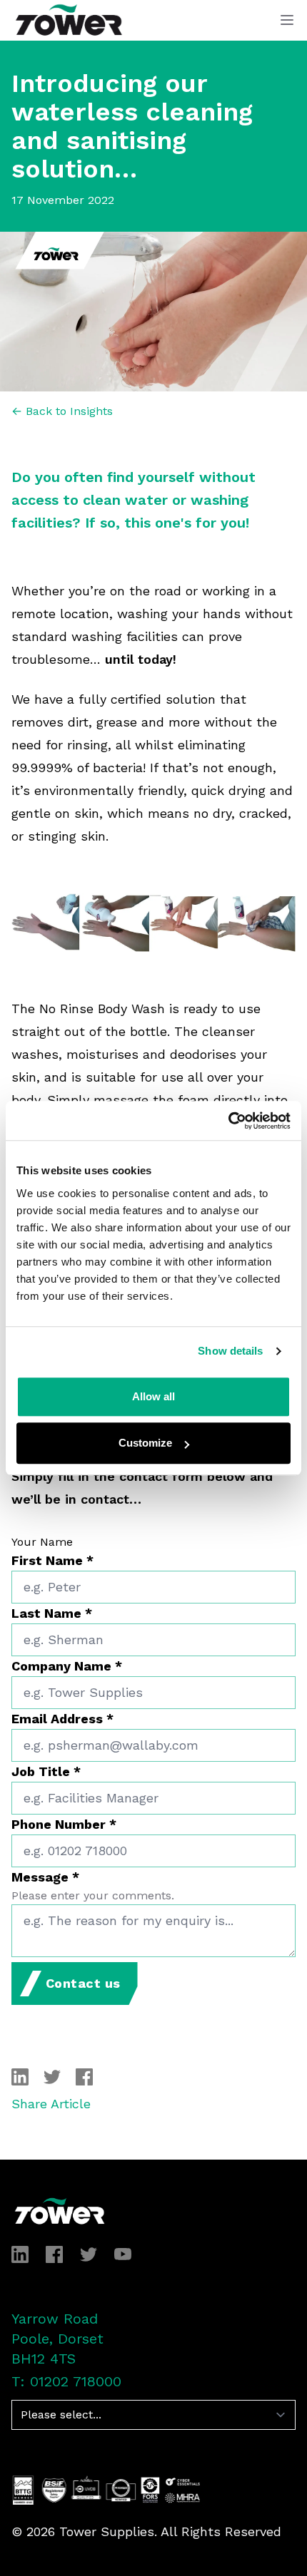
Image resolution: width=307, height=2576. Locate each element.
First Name (52, 1560)
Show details (230, 1351)
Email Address (62, 1719)
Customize (145, 1443)
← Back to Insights (62, 411)
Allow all (153, 1396)
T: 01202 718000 (66, 2381)
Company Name (67, 1666)
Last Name (52, 1613)
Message (45, 1877)
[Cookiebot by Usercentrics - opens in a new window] (228, 1121)
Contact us (83, 1983)
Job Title (46, 1771)
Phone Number (64, 1824)
